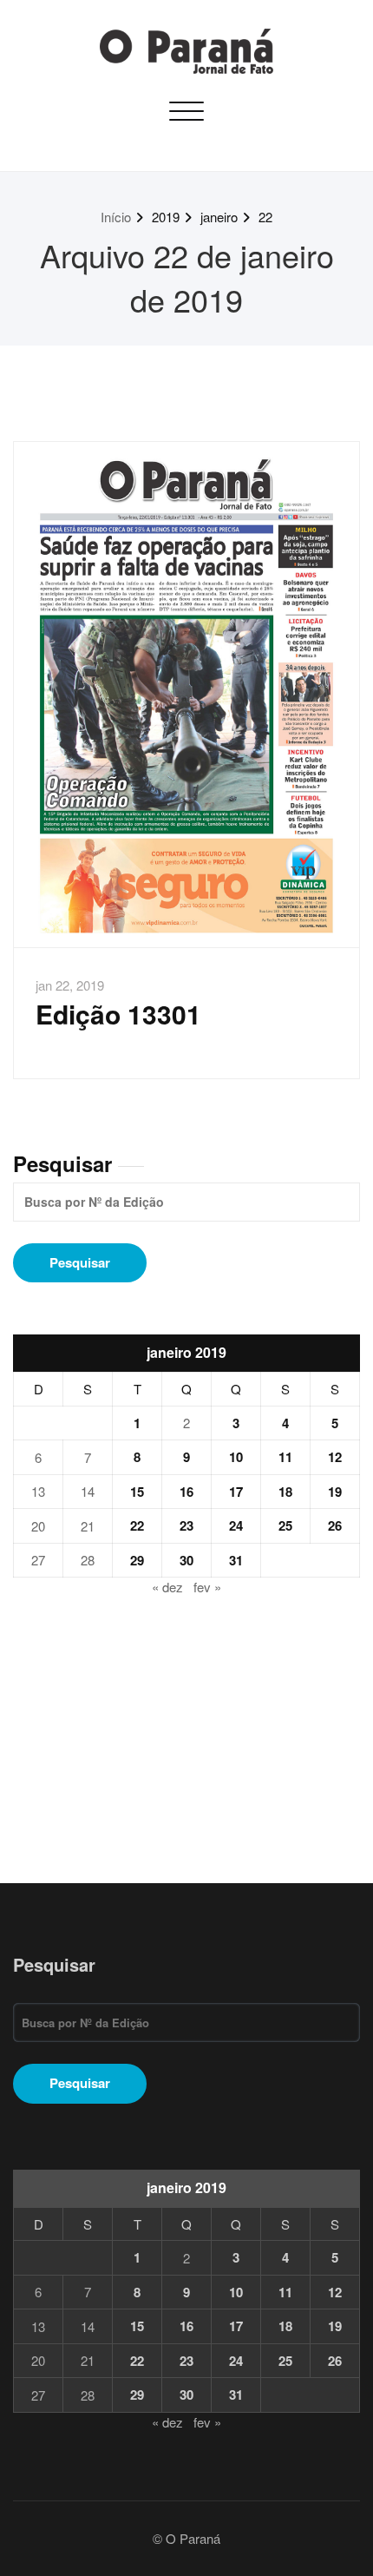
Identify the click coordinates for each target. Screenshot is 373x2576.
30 (186, 1560)
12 (335, 1457)
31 (236, 1560)
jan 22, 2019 (70, 985)
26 (335, 1525)
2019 (166, 217)
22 (265, 217)
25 (285, 1525)
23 (186, 1525)
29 (137, 1560)
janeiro (219, 217)
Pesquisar (62, 1163)
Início (116, 217)
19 (335, 1492)
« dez (167, 1587)
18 (285, 1492)
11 (285, 1457)
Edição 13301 (118, 1014)
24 (236, 1525)
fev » (207, 1587)
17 (236, 1492)
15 (137, 1492)
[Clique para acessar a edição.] (186, 695)
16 (186, 1492)
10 (236, 1457)
